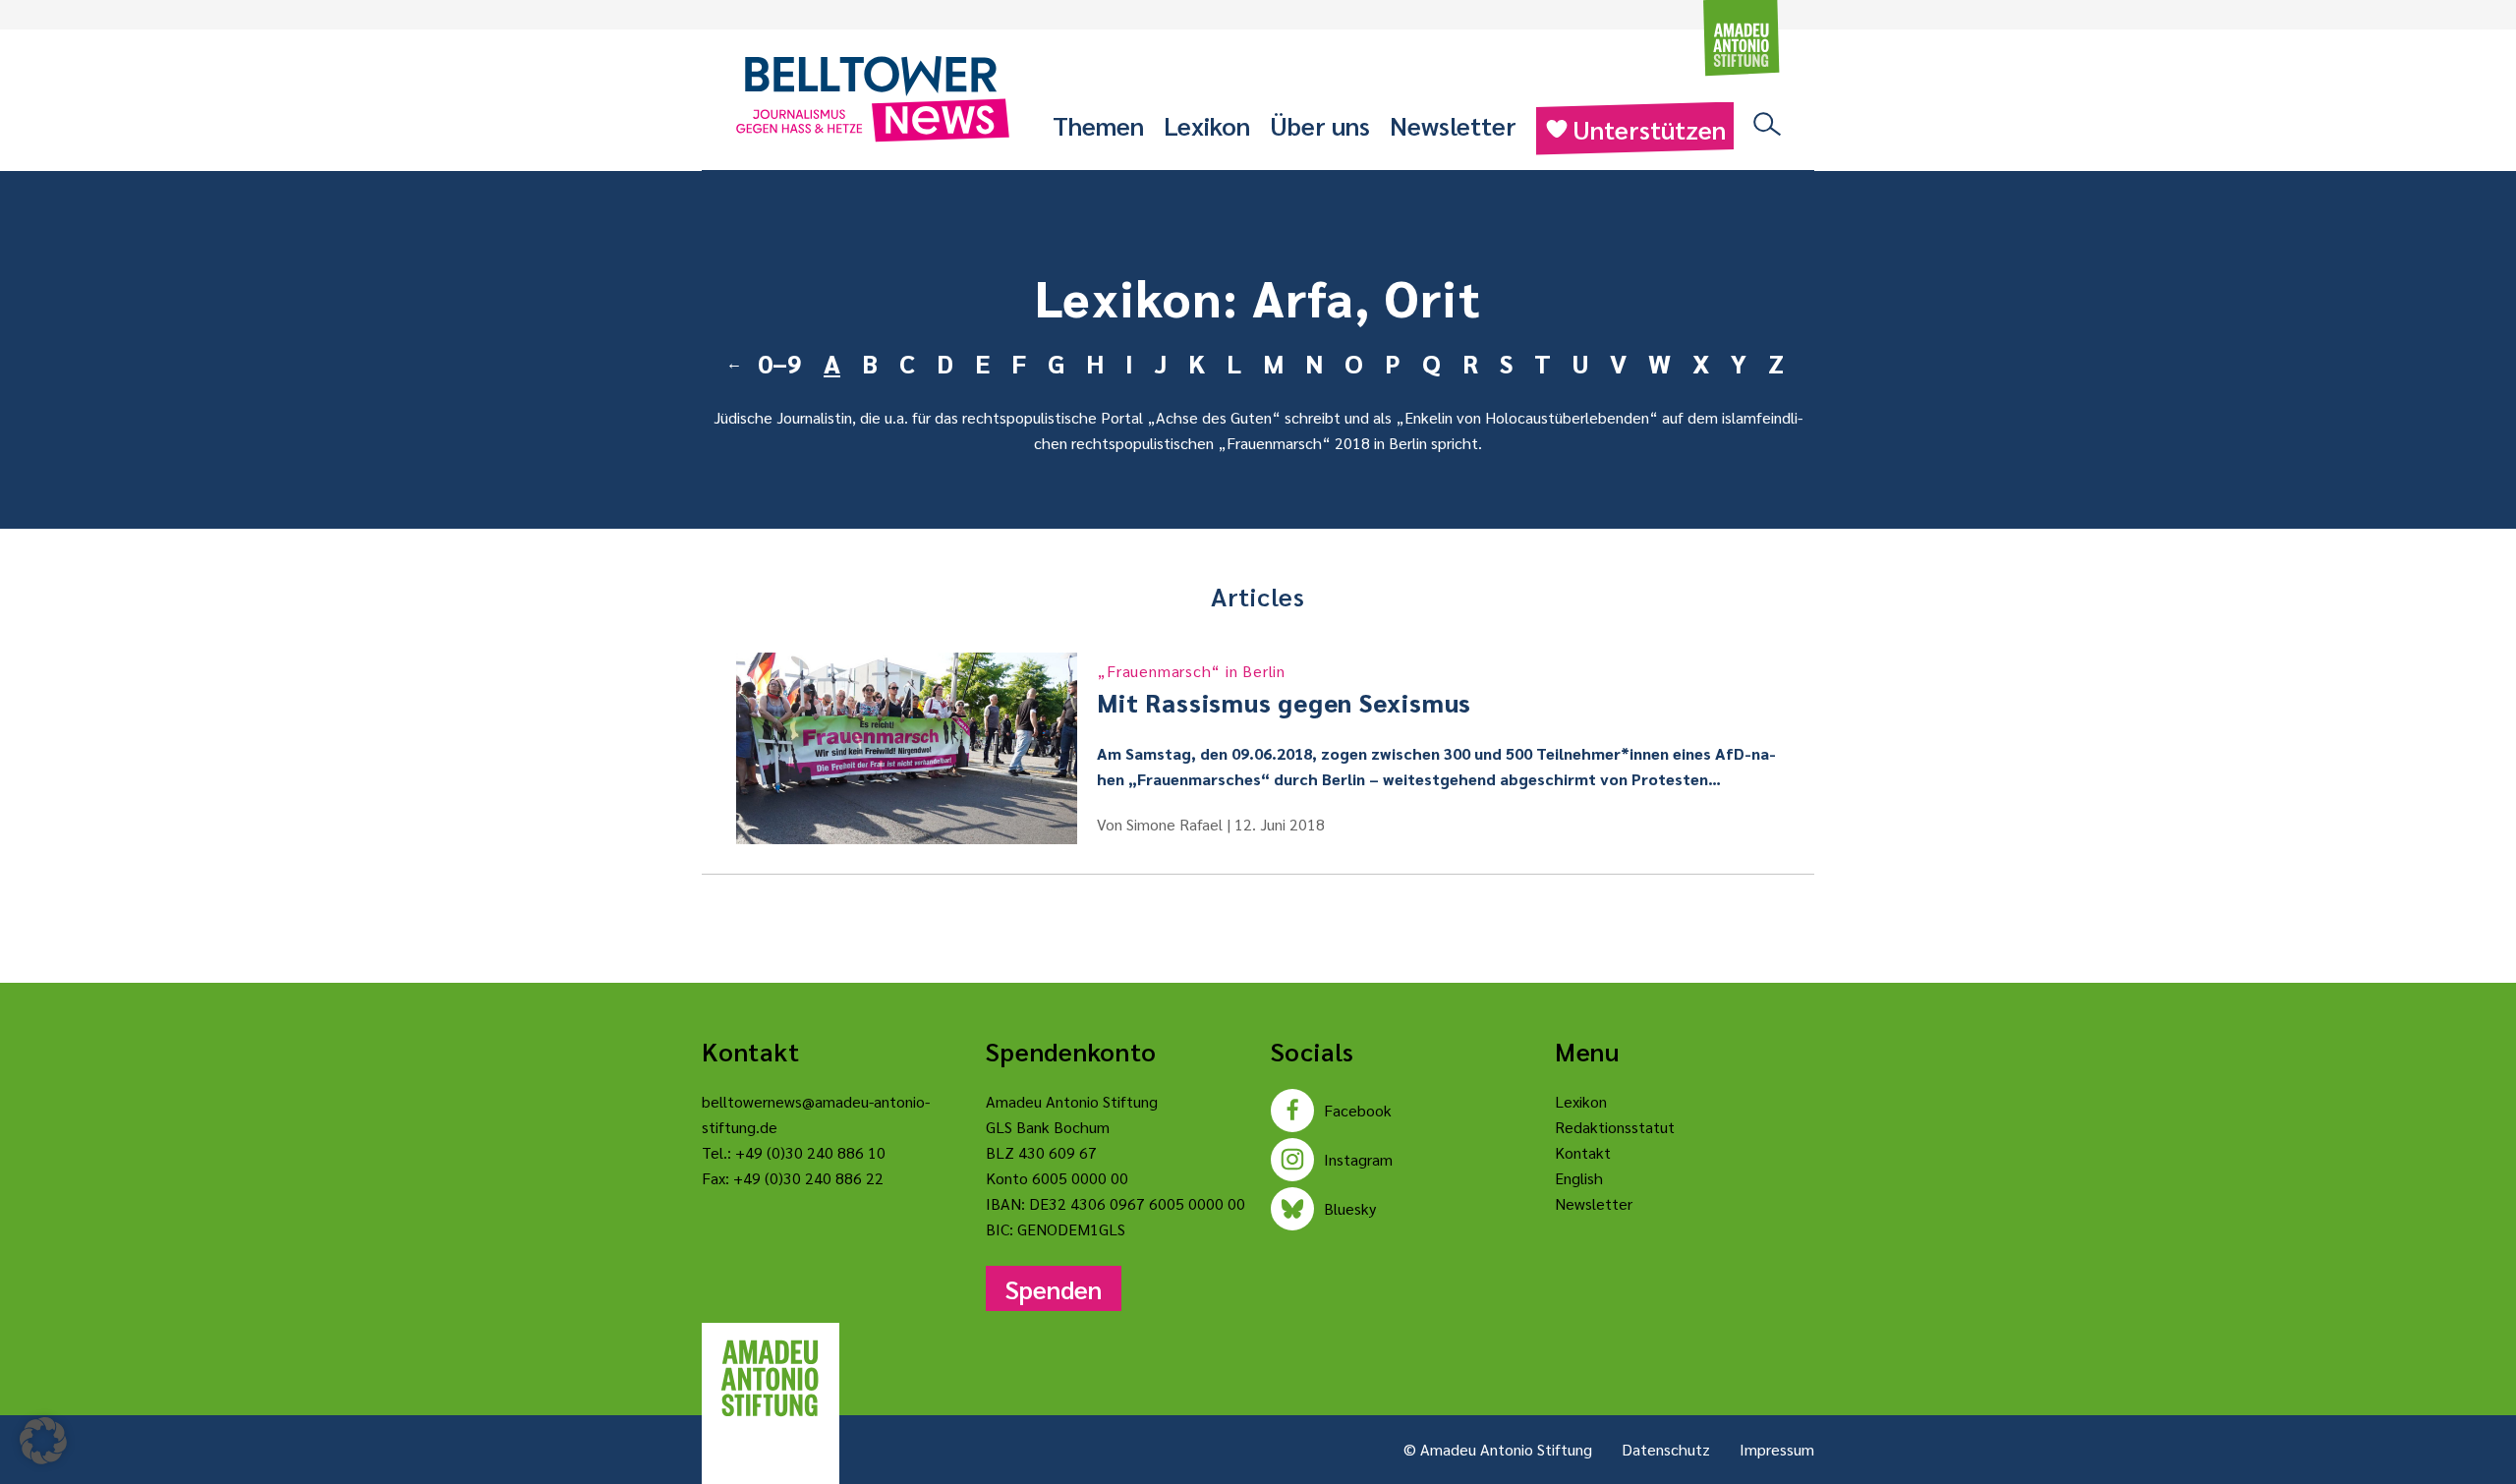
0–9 (780, 363)
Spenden (1054, 1288)
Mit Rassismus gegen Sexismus (1284, 689)
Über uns (1320, 125)
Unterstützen (1649, 129)
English (1579, 1178)
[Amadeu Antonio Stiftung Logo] (771, 1379)
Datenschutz (1666, 1449)
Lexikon (1207, 125)
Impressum (1777, 1449)
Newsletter (1453, 125)
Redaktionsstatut (1615, 1127)
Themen (1098, 125)
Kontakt (1583, 1152)
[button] (43, 1441)
